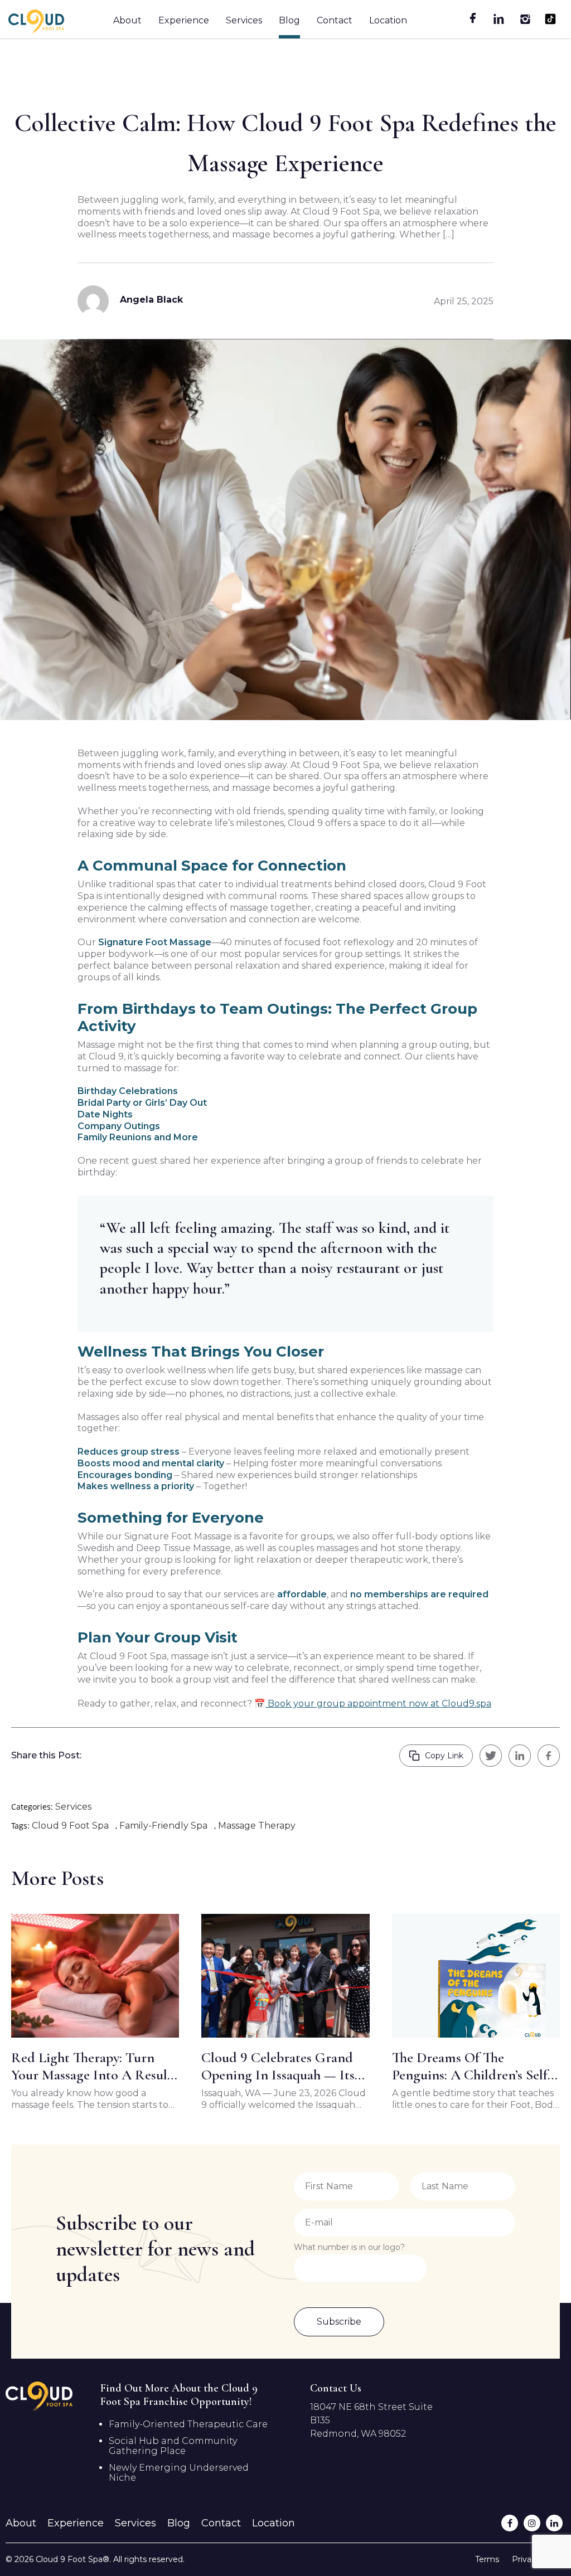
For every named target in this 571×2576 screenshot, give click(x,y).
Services (244, 20)
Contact (335, 20)
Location (388, 20)
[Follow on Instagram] (532, 2523)
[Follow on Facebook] (510, 2523)
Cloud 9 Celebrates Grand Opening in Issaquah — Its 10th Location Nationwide (278, 2066)
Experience (184, 20)
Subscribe (339, 2322)
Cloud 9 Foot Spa (70, 1826)
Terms (487, 2559)
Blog (289, 20)
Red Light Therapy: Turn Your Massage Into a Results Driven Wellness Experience (94, 2066)
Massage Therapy (257, 1826)
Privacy (526, 2559)
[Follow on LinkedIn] (554, 2523)
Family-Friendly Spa (163, 1826)
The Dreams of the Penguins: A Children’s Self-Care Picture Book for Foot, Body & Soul (473, 2066)
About (127, 20)
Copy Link (444, 1756)
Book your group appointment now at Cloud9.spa (378, 1703)
